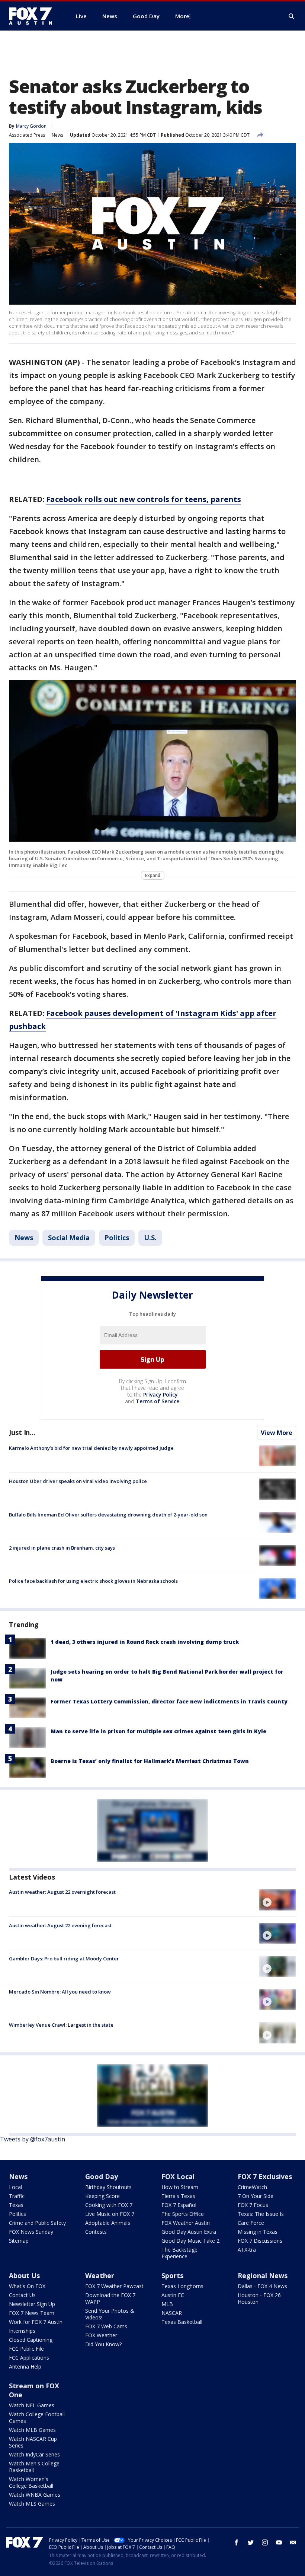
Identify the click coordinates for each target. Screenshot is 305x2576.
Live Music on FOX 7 (110, 2214)
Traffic (17, 2196)
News (57, 135)
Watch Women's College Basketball (31, 2482)
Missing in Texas (258, 2232)
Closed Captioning (31, 2340)
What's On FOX (27, 2286)
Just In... (22, 1432)
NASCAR (172, 2313)
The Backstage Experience (179, 2253)
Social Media (69, 1238)
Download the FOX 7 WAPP (110, 2298)
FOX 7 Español (179, 2205)
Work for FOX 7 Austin (36, 2322)
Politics (117, 1238)
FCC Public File (26, 2349)
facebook (237, 2542)
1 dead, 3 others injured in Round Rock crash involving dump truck (145, 1642)
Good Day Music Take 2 (190, 2241)
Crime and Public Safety (37, 2223)
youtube (279, 2542)
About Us (24, 2275)
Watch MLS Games (32, 2504)
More (182, 16)
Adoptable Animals (108, 2223)
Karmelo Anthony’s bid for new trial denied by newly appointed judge (91, 1448)
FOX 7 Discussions (260, 2241)
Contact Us (22, 2295)
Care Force (251, 2223)
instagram (265, 2542)
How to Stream (180, 2187)
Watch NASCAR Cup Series (33, 2442)
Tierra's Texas (178, 2196)
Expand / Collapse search (292, 16)
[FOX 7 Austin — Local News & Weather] (33, 16)
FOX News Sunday (31, 2232)
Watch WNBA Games (35, 2495)
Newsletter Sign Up (32, 2304)
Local (15, 2187)
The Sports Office (183, 2214)
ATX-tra (247, 2250)
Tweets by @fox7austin (33, 2139)
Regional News (263, 2275)
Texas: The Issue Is (261, 2214)
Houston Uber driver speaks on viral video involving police (78, 1481)
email (293, 2542)
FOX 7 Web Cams (106, 2326)
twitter (251, 2542)
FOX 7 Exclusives (265, 2176)
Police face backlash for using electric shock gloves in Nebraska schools (93, 1581)
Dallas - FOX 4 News (262, 2286)
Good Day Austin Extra (189, 2232)
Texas (16, 2205)
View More (277, 1433)
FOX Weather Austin (186, 2223)
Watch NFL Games (32, 2405)
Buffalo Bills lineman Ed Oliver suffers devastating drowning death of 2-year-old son (108, 1515)
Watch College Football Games (37, 2418)
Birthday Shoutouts (108, 2187)
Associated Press (27, 135)
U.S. (150, 1238)
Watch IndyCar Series (34, 2454)
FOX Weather (101, 2335)
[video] (277, 1900)
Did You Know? (103, 2344)
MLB (167, 2304)
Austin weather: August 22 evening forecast (60, 1925)
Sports (172, 2275)
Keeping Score (102, 2196)
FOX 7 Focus (253, 2205)
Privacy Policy (160, 1395)
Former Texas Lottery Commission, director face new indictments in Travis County (169, 1701)
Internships (22, 2331)
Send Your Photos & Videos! (110, 2314)
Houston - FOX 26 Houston (259, 2298)
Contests (96, 2232)
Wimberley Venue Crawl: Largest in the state (61, 2025)
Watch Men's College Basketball (34, 2467)
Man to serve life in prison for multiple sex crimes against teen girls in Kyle (158, 1731)
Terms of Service (158, 1401)
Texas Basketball (182, 2322)
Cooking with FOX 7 (109, 2205)
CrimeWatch (252, 2187)
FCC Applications (29, 2358)
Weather (100, 2275)
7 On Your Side (256, 2196)
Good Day (102, 2176)
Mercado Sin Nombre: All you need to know (60, 1992)
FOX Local (178, 2176)
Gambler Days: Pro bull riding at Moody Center (64, 1959)
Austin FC (173, 2295)
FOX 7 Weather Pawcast (114, 2286)
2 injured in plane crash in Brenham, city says (62, 1548)
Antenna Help (25, 2367)
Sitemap (19, 2241)
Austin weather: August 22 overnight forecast (62, 1892)
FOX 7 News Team (32, 2313)
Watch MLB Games (32, 2430)
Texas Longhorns (182, 2286)
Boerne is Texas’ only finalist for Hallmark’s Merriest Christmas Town (150, 1761)
